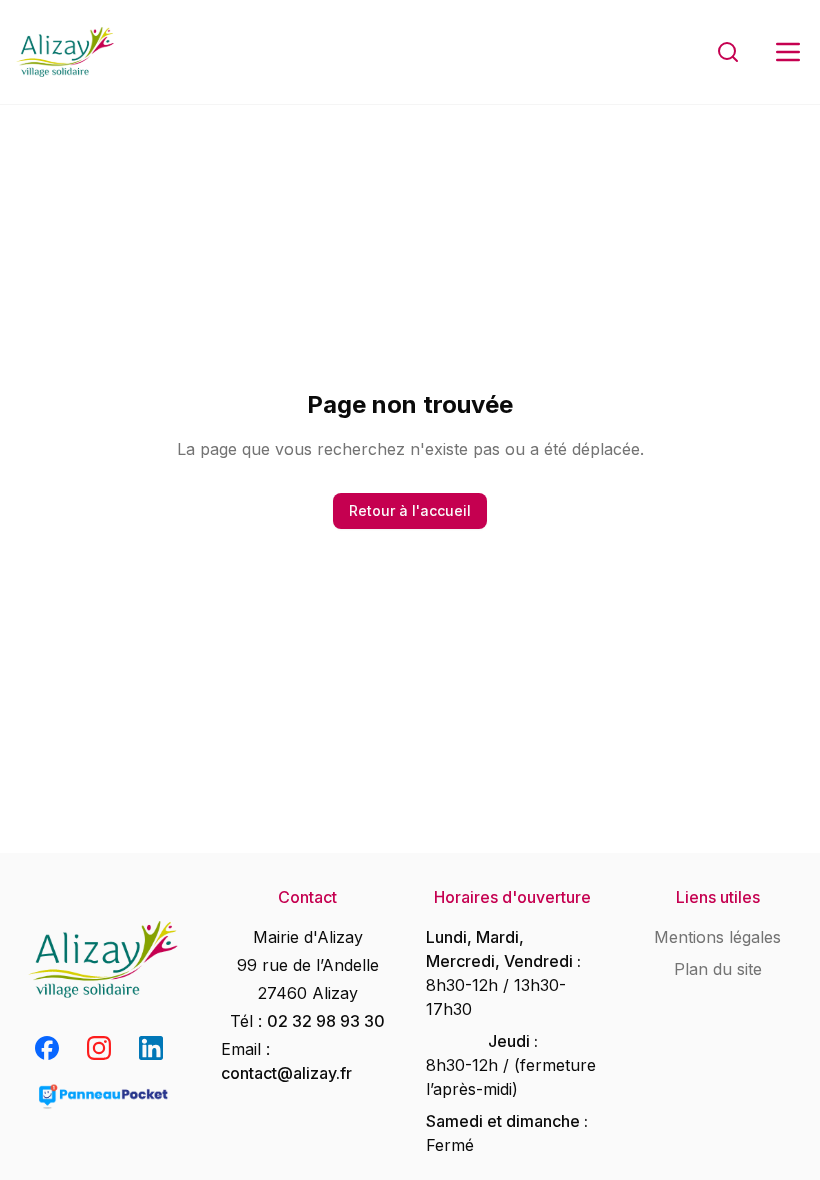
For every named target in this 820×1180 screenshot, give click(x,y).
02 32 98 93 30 (326, 1021)
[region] (410, 590)
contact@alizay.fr (286, 1073)
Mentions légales (717, 937)
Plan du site (718, 969)
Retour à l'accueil (410, 510)
